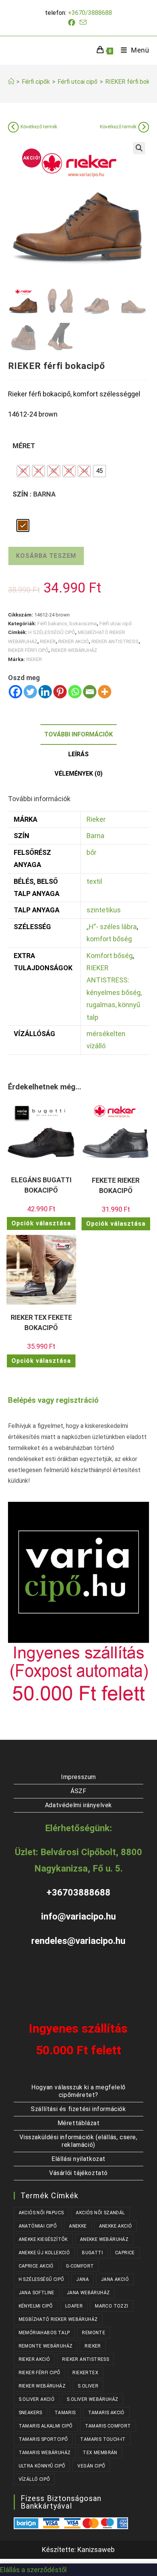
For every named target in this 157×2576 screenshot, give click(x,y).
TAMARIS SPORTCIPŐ (43, 2439)
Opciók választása (41, 1223)
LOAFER (74, 2306)
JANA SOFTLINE (37, 2293)
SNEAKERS (30, 2413)
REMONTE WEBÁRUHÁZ (46, 2346)
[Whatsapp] (75, 692)
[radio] (23, 471)
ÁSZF (78, 1791)
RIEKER (48, 641)
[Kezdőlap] (11, 82)
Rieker (96, 819)
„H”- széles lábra (112, 927)
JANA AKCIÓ (115, 2279)
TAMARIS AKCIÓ (106, 2413)
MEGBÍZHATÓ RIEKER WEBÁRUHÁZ (58, 2319)
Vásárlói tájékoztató (78, 2173)
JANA (83, 2279)
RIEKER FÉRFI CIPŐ (28, 650)
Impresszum (78, 1777)
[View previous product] (13, 127)
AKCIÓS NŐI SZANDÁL (100, 2213)
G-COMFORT (80, 2266)
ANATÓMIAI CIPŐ (38, 2226)
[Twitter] (30, 692)
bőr (91, 852)
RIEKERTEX (85, 2373)
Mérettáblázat (79, 2123)
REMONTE (94, 2333)
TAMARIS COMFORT (108, 2426)
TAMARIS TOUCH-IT (103, 2439)
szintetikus (104, 910)
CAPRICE (125, 2253)
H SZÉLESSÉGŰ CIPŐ (52, 632)
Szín (20, 494)
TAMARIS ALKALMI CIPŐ (46, 2426)
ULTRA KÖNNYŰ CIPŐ (42, 2466)
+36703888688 (78, 1892)
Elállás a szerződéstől (33, 2570)
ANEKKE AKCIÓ (116, 2226)
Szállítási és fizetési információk (78, 2109)
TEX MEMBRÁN (100, 2453)
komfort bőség (109, 939)
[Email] (90, 692)
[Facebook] (15, 692)
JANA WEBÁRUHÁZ (88, 2293)
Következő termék (39, 127)
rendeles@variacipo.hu (78, 1941)
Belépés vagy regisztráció (53, 1400)
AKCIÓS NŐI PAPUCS (41, 2213)
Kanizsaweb (96, 2550)
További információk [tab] (78, 734)
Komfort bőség (110, 956)
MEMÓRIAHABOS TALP (44, 2333)
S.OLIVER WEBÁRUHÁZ (92, 2399)
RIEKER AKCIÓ (74, 641)
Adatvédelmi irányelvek (78, 1805)
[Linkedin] (45, 692)
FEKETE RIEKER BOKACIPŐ (116, 1185)
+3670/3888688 (90, 13)
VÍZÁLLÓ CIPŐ (34, 2479)
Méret (24, 446)
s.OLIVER (88, 2386)
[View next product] (144, 127)
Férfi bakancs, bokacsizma (67, 624)
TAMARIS (65, 2413)
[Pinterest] (60, 692)
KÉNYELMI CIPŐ (36, 2306)
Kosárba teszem (46, 556)
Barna (95, 836)
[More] (105, 692)
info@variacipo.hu (78, 1916)
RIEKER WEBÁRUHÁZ (74, 650)
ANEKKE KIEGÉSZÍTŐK (43, 2239)
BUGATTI (92, 2253)
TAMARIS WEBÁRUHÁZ (45, 2453)
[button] (139, 148)
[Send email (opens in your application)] (83, 22)
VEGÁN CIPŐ (91, 2466)
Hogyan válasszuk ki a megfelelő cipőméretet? (78, 2091)
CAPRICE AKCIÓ (36, 2266)
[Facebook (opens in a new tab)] (73, 23)
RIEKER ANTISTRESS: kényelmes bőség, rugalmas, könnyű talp (114, 993)
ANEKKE (78, 2226)
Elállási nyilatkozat (78, 2159)
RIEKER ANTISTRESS (115, 641)
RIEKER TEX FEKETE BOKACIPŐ (41, 1322)
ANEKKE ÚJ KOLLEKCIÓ (44, 2253)
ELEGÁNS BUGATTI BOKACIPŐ (41, 1185)
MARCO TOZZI (111, 2306)
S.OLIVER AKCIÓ (37, 2399)
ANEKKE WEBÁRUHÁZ (104, 2239)
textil (94, 881)
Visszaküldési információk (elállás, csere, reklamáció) (78, 2141)
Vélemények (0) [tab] (78, 774)
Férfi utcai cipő (116, 624)
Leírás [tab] (78, 754)
